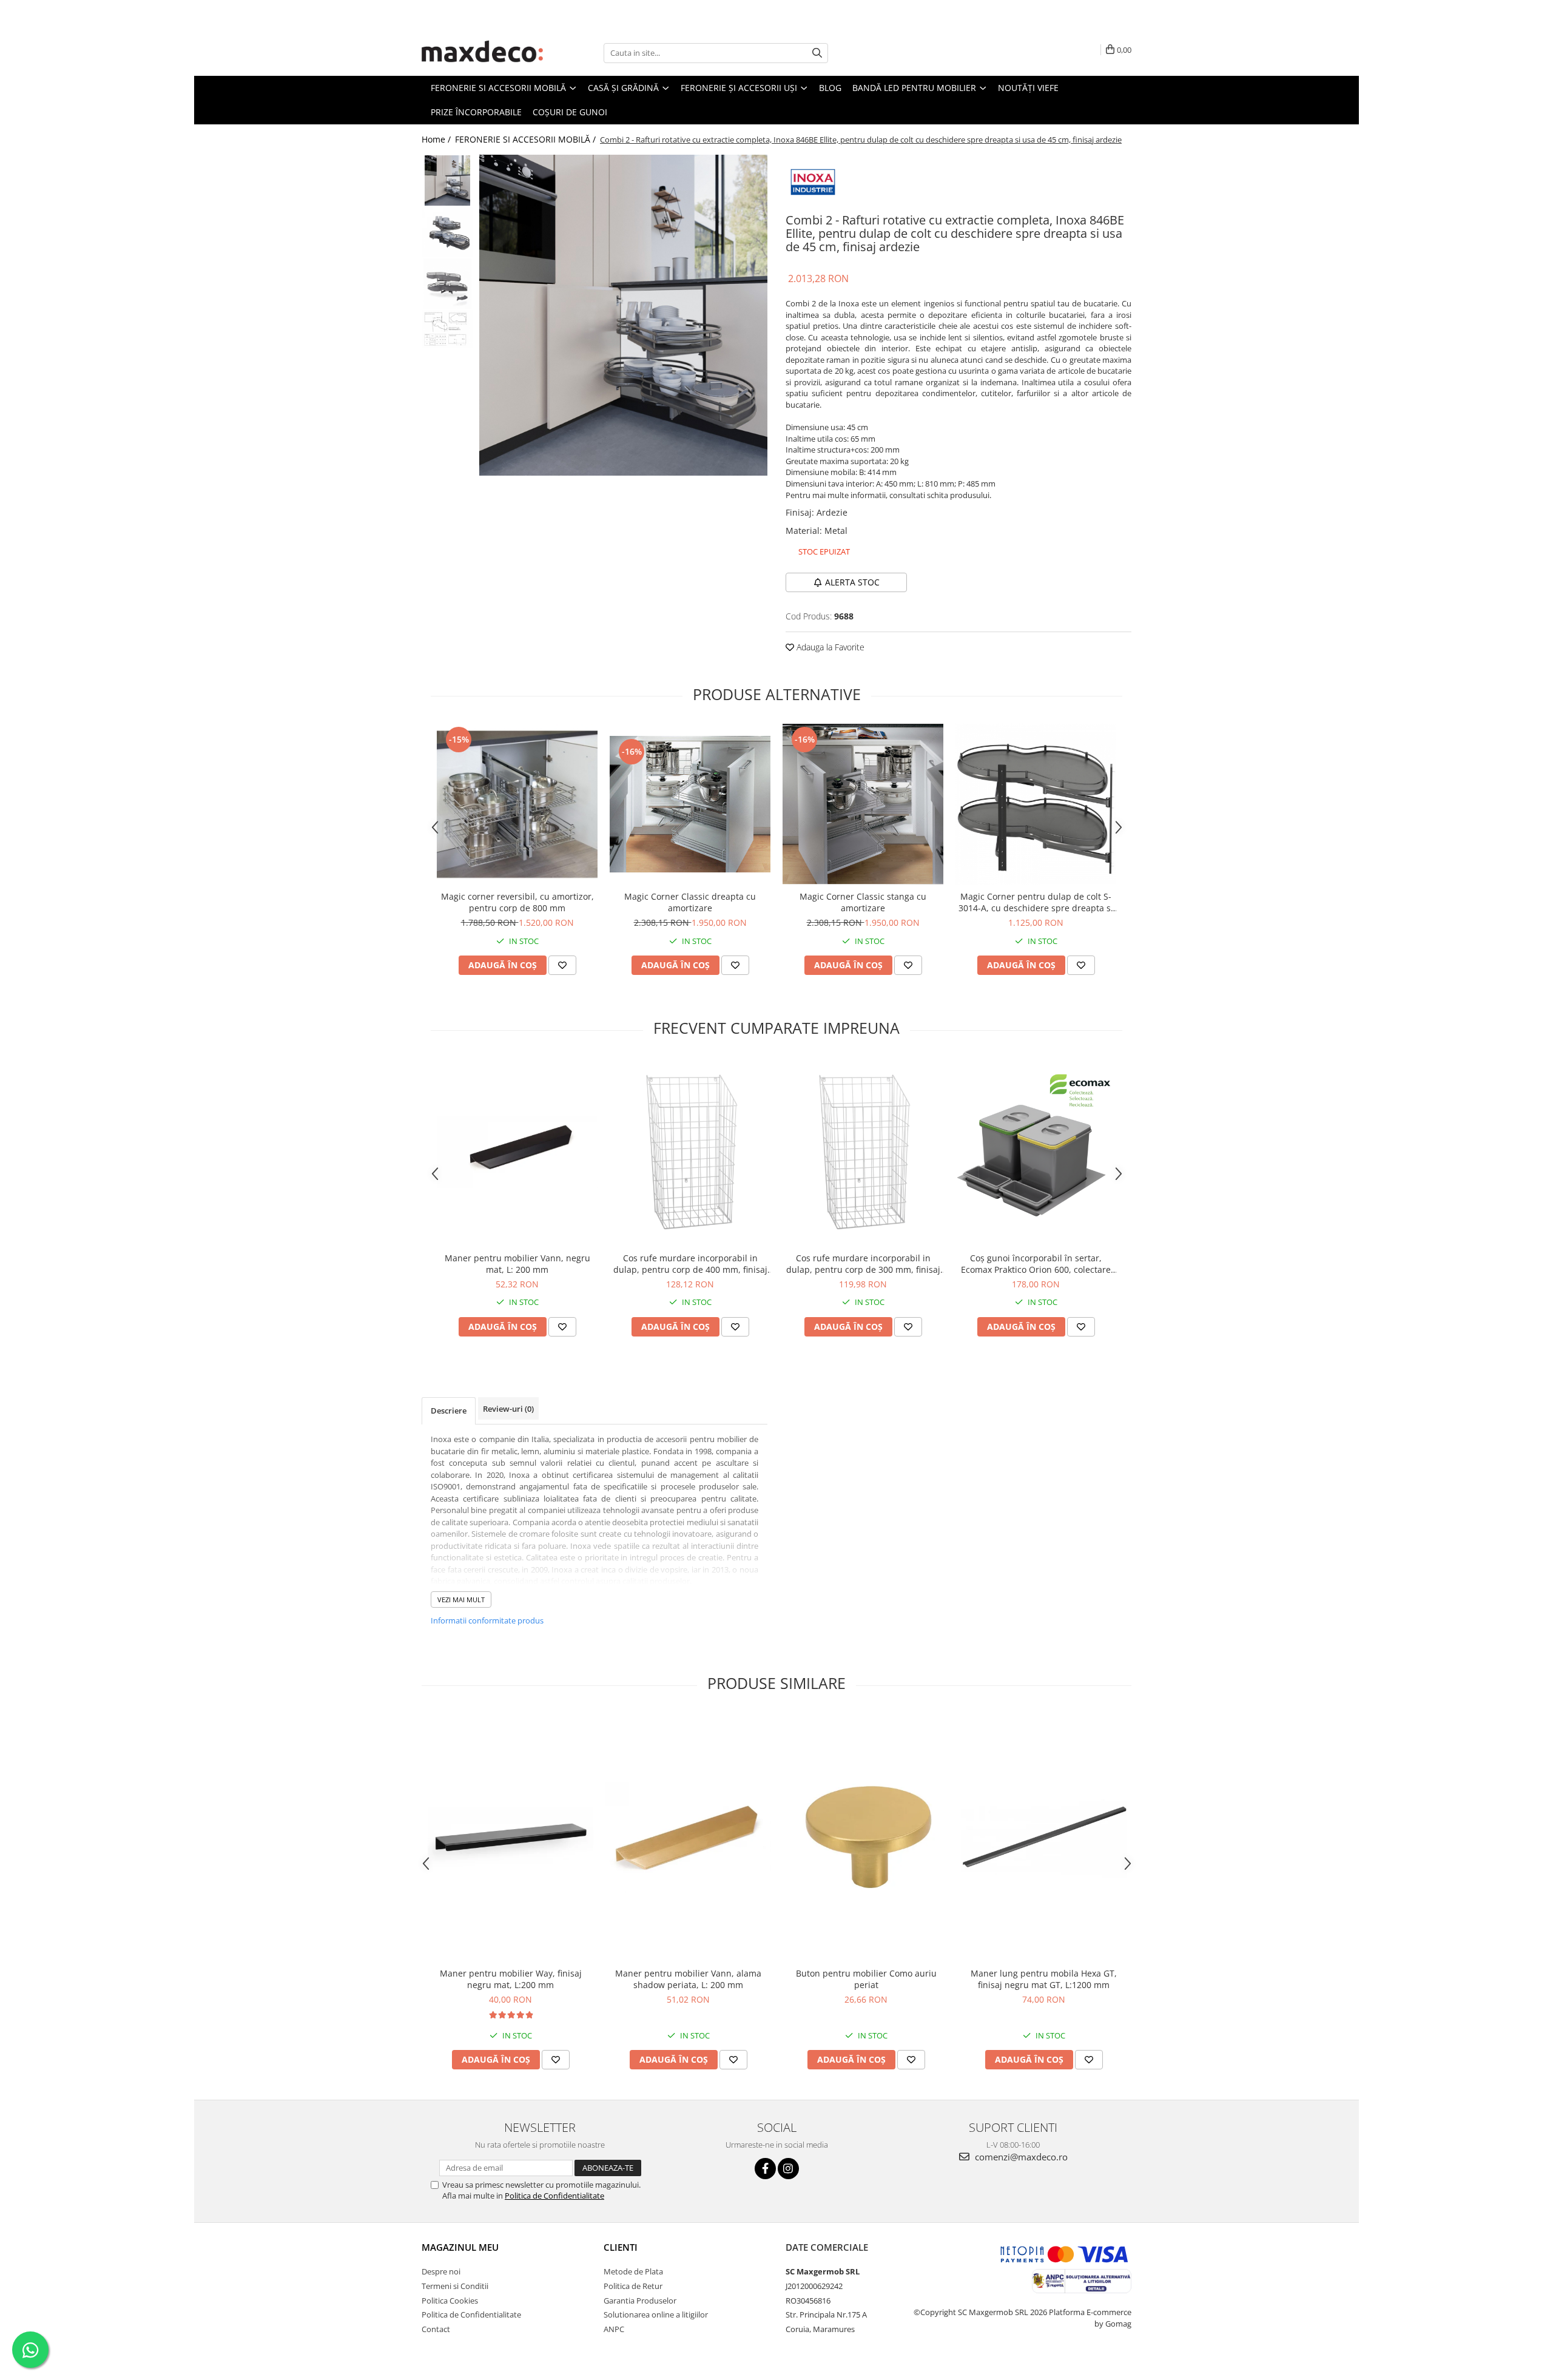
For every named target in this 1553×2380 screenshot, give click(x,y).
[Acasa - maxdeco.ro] (482, 53)
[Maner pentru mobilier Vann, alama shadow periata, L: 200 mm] (688, 1837)
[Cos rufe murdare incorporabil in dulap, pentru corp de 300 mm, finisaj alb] (863, 1152)
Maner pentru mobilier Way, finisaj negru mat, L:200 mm (511, 1979)
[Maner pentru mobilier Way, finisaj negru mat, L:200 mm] (510, 1837)
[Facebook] (765, 2169)
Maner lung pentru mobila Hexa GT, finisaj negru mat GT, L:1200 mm (1044, 1979)
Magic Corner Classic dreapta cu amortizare (690, 902)
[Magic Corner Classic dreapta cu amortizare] (690, 804)
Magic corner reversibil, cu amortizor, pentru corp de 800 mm (517, 902)
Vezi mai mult (461, 1600)
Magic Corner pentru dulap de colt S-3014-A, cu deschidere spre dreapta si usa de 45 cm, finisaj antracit (1036, 902)
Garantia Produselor (640, 2301)
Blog (830, 88)
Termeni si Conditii (455, 2286)
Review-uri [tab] (508, 1409)
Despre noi (441, 2271)
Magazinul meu (460, 2247)
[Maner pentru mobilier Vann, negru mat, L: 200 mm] (517, 1152)
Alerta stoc (852, 582)
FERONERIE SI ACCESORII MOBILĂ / (527, 139)
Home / (437, 139)
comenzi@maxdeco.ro (1020, 2157)
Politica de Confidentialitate (554, 2196)
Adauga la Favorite (829, 647)
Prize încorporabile (476, 112)
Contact (436, 2329)
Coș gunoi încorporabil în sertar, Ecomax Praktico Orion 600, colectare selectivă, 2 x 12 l (1036, 1264)
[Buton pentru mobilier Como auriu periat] (866, 1837)
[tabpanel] (623, 315)
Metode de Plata (633, 2271)
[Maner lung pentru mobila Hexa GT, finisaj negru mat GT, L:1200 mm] (1044, 1837)
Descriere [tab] (449, 1411)
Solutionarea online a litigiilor (656, 2314)
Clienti (621, 2247)
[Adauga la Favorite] (562, 965)
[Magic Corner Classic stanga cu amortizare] (863, 804)
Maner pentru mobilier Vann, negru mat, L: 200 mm (517, 1264)
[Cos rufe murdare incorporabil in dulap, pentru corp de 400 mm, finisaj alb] (690, 1152)
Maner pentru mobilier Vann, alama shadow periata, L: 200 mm (688, 1979)
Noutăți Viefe (1028, 88)
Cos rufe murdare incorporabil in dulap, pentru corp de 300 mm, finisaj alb (863, 1264)
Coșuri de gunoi (570, 112)
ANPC (614, 2329)
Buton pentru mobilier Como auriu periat (866, 1979)
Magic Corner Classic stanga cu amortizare (863, 902)
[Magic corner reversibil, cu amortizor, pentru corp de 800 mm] (517, 804)
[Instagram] (788, 2169)
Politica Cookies (450, 2301)
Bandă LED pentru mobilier (915, 88)
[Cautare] (817, 53)
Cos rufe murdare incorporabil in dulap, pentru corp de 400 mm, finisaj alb (690, 1264)
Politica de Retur (633, 2286)
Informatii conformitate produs (487, 1620)
